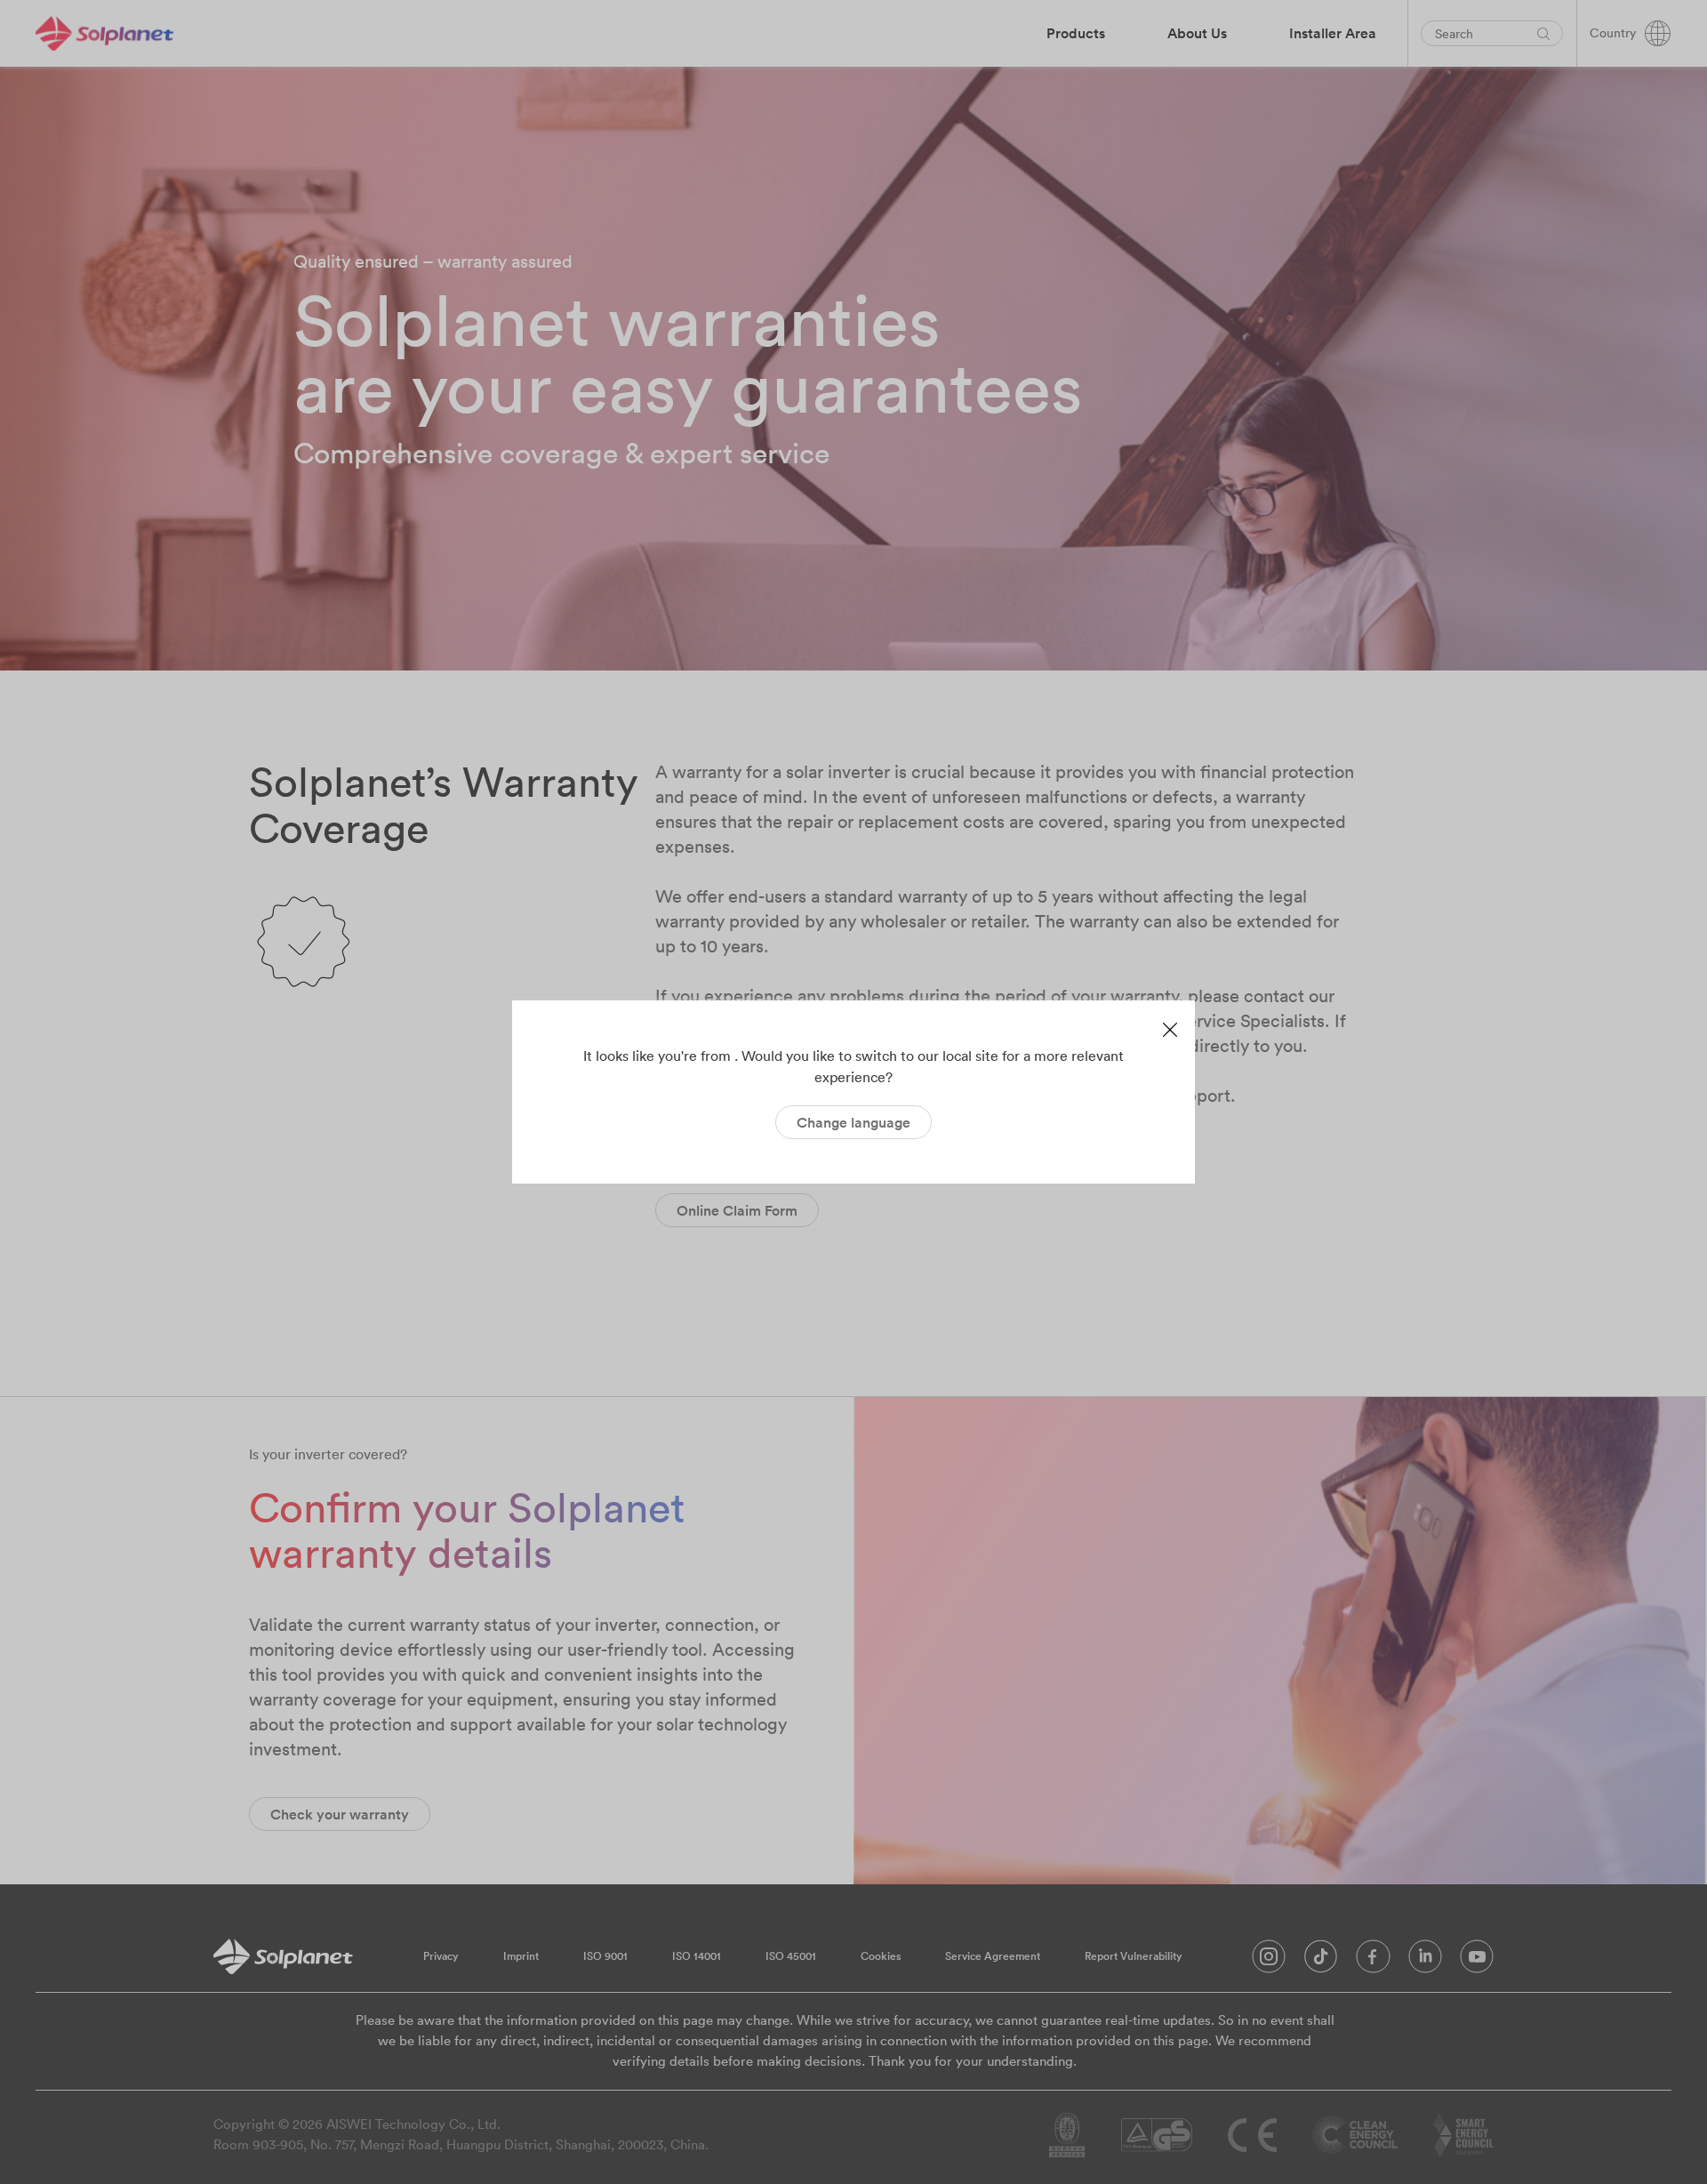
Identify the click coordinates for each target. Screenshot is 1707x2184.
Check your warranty (340, 1814)
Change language (853, 1122)
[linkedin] (1425, 1961)
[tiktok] (1321, 1961)
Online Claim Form (737, 1210)
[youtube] (1477, 1961)
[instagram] (1269, 1961)
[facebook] (1373, 1961)
